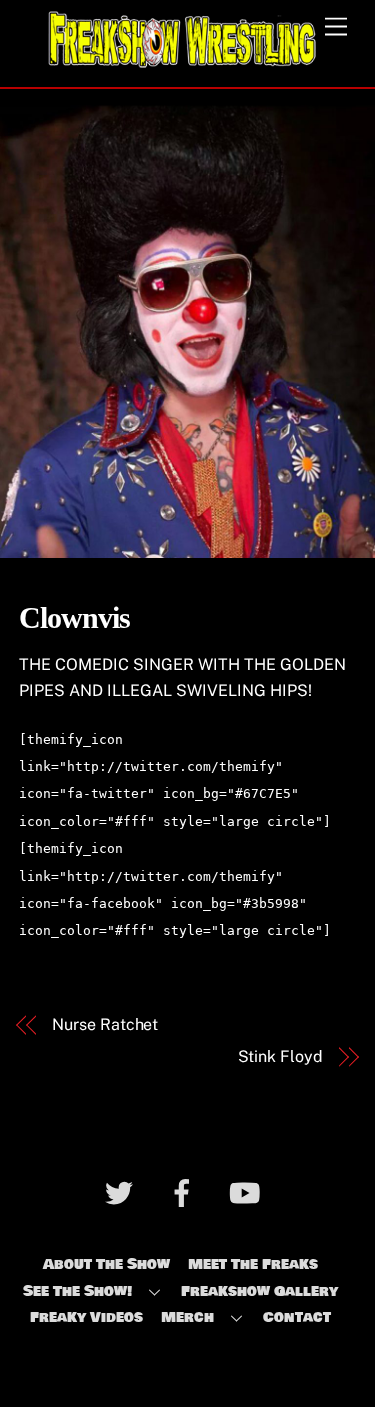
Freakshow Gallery (259, 1291)
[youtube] (248, 1197)
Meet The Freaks (253, 1264)
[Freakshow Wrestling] (183, 61)
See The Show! (77, 1291)
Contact (297, 1317)
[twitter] (122, 1197)
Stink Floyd (280, 1056)
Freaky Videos (86, 1317)
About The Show (106, 1264)
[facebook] (185, 1197)
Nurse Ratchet (105, 1024)
